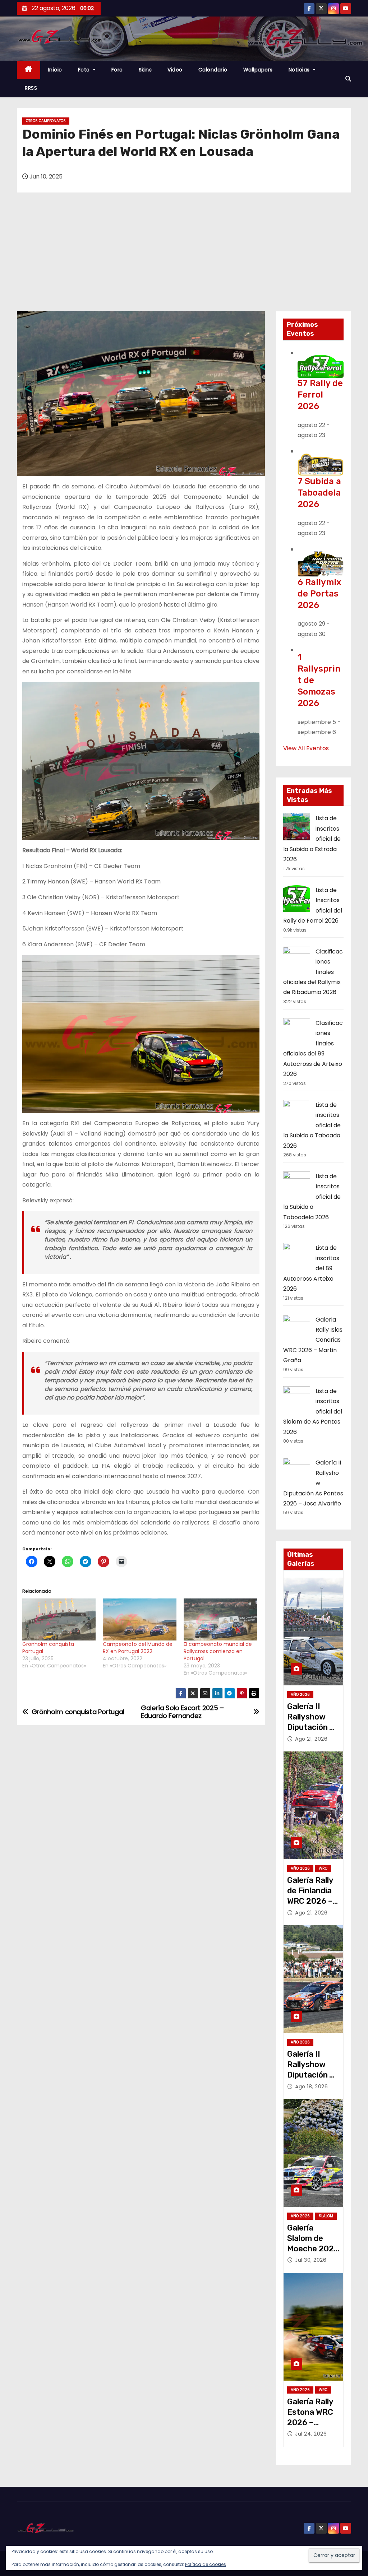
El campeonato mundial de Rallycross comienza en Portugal (218, 1651)
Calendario (213, 70)
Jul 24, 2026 (311, 2434)
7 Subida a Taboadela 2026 (319, 493)
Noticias (300, 70)
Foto (85, 70)
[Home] (29, 70)
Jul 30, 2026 (311, 2260)
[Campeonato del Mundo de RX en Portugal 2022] (139, 1619)
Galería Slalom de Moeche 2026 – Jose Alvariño (313, 2249)
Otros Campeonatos (46, 121)
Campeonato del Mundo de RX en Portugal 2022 (138, 1648)
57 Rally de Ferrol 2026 (320, 395)
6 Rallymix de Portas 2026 (319, 594)
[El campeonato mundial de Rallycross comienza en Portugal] (220, 1619)
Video (175, 70)
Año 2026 (300, 1695)
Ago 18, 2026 (311, 2087)
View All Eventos (306, 748)
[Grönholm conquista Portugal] (59, 1619)
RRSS (31, 88)
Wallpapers (258, 70)
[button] (348, 79)
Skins (145, 70)
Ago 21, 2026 (311, 1739)
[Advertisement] (184, 257)
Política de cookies (206, 2564)
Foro (117, 70)
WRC (323, 1868)
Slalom (326, 2216)
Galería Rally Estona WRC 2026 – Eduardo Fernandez (310, 2423)
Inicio (55, 70)
